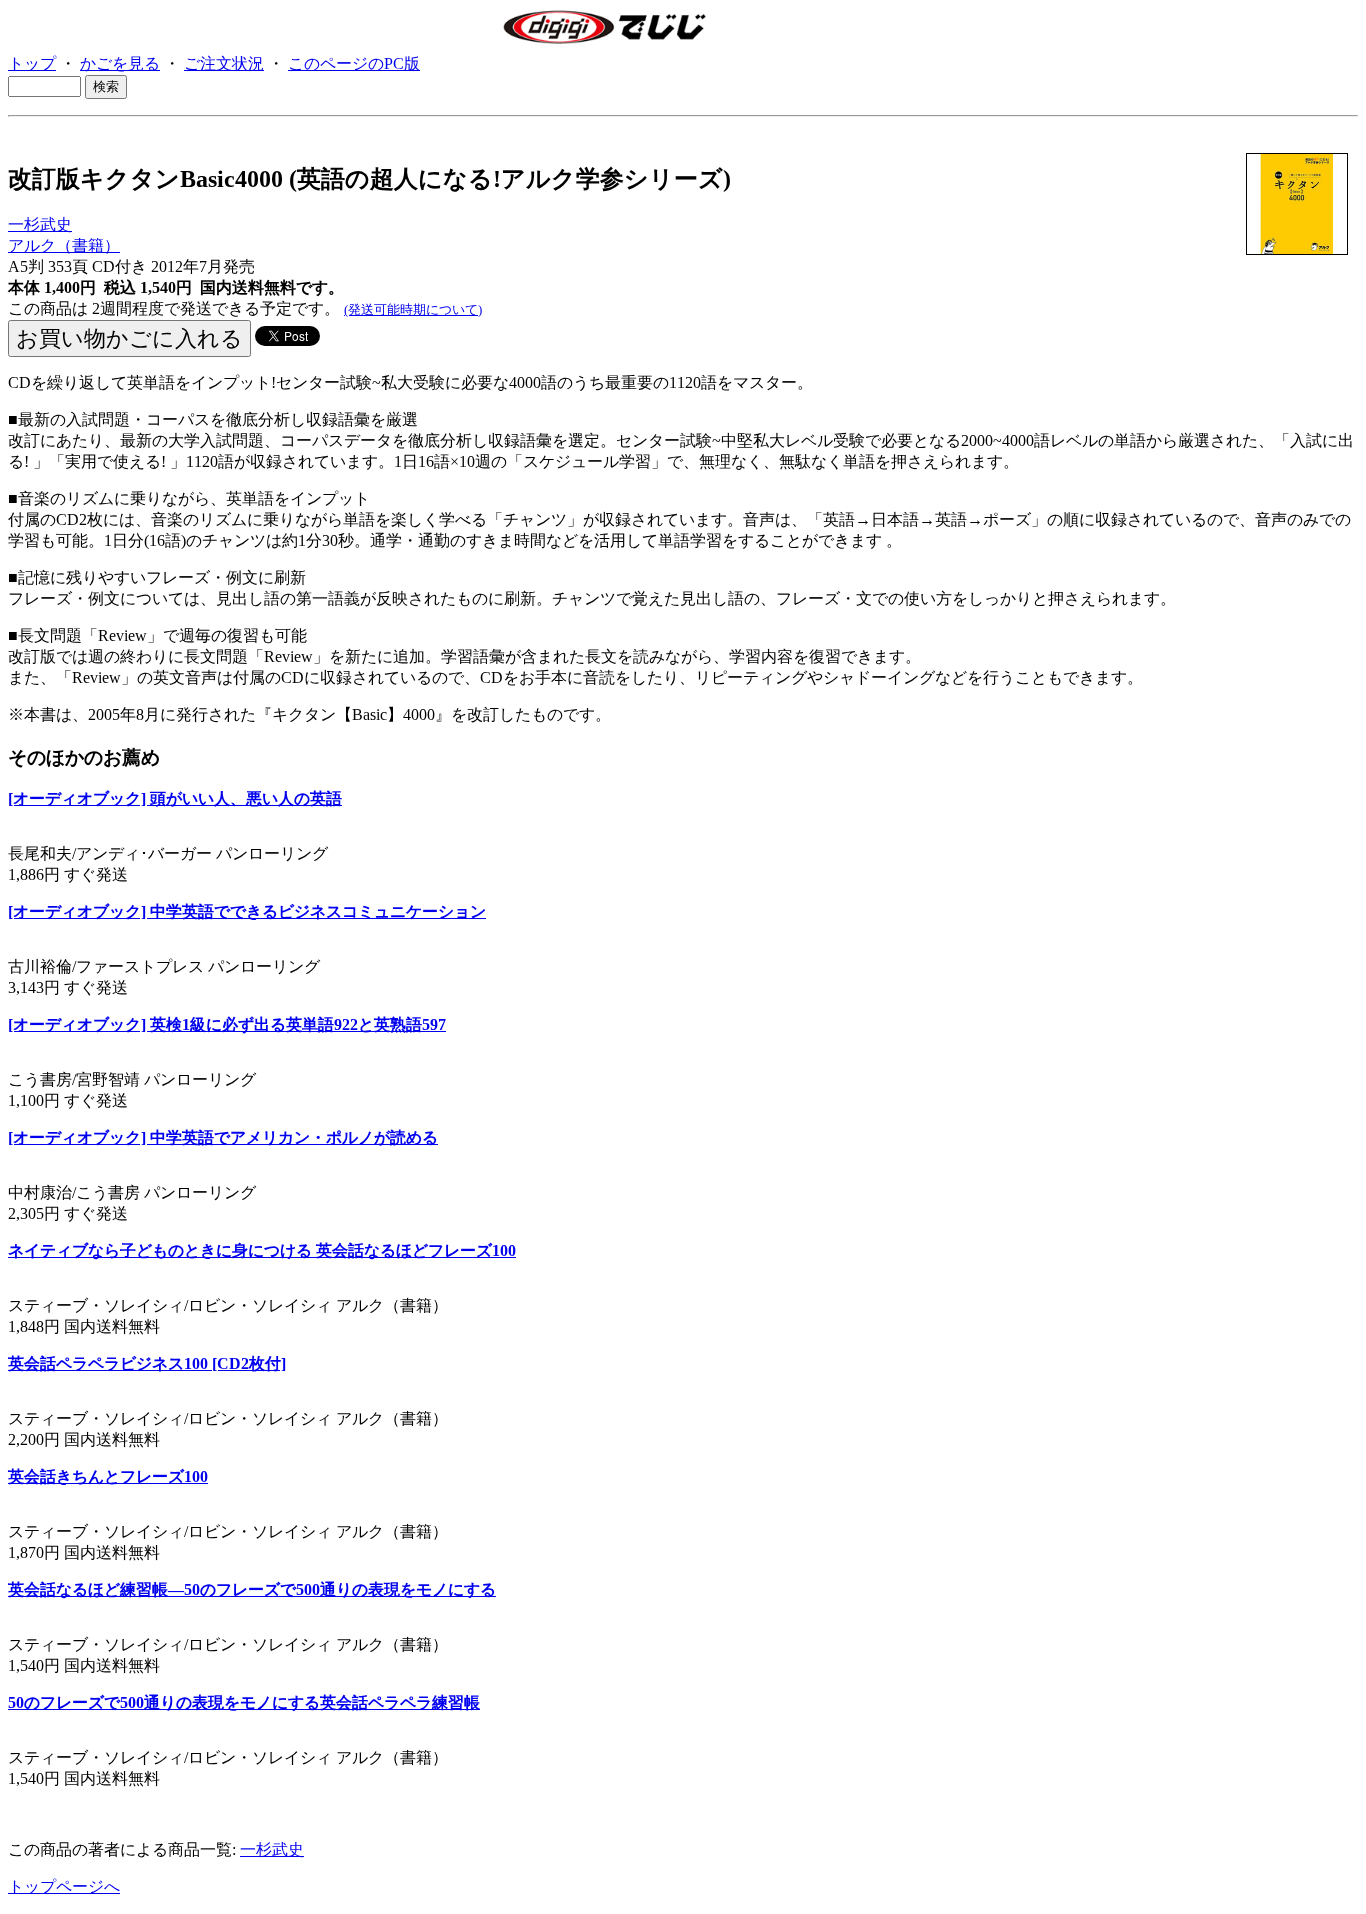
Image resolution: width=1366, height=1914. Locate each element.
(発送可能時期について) (413, 309)
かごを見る (120, 63)
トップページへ (64, 1886)
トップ (32, 63)
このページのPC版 (354, 63)
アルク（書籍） (64, 245)
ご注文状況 (224, 63)
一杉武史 (40, 224)
